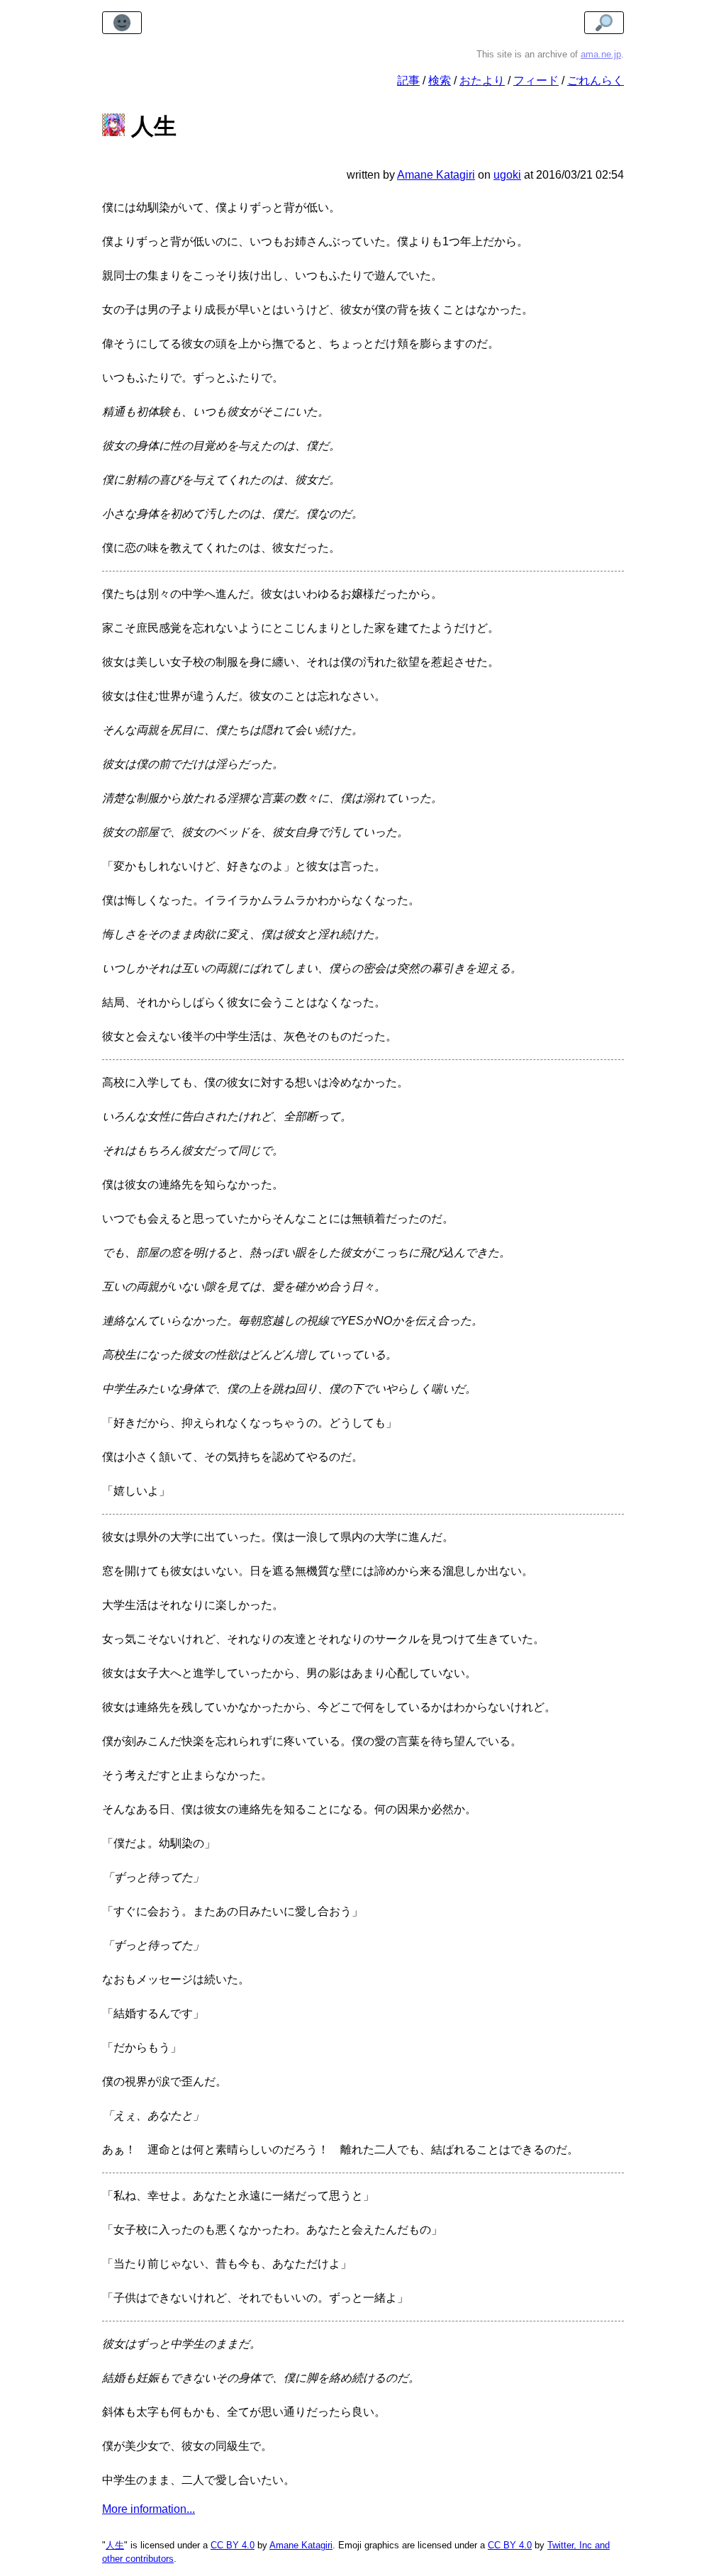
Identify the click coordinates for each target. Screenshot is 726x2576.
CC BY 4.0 (233, 2545)
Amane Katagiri (301, 2545)
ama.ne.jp (601, 54)
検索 (440, 80)
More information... (149, 2509)
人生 (115, 2545)
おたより (482, 80)
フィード (536, 80)
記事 (408, 80)
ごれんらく (596, 80)
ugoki (507, 175)
